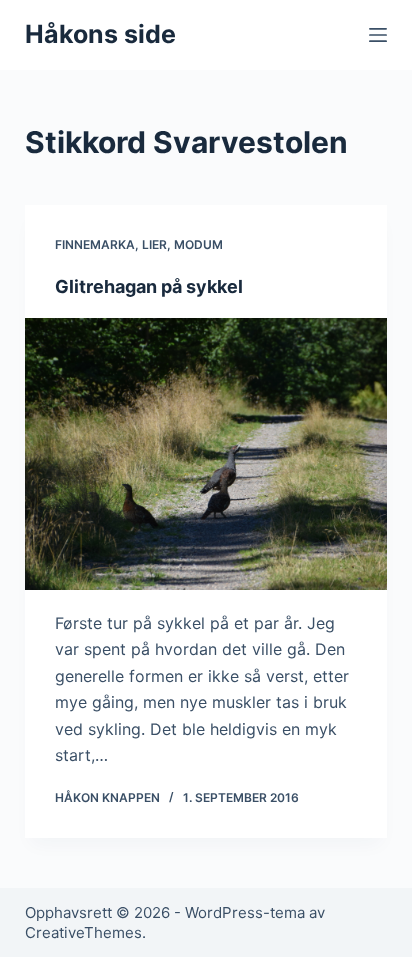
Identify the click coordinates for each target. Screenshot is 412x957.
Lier (154, 244)
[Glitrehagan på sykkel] (206, 454)
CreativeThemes (83, 932)
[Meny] (378, 35)
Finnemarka (95, 244)
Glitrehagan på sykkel (149, 286)
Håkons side (100, 34)
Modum (198, 244)
